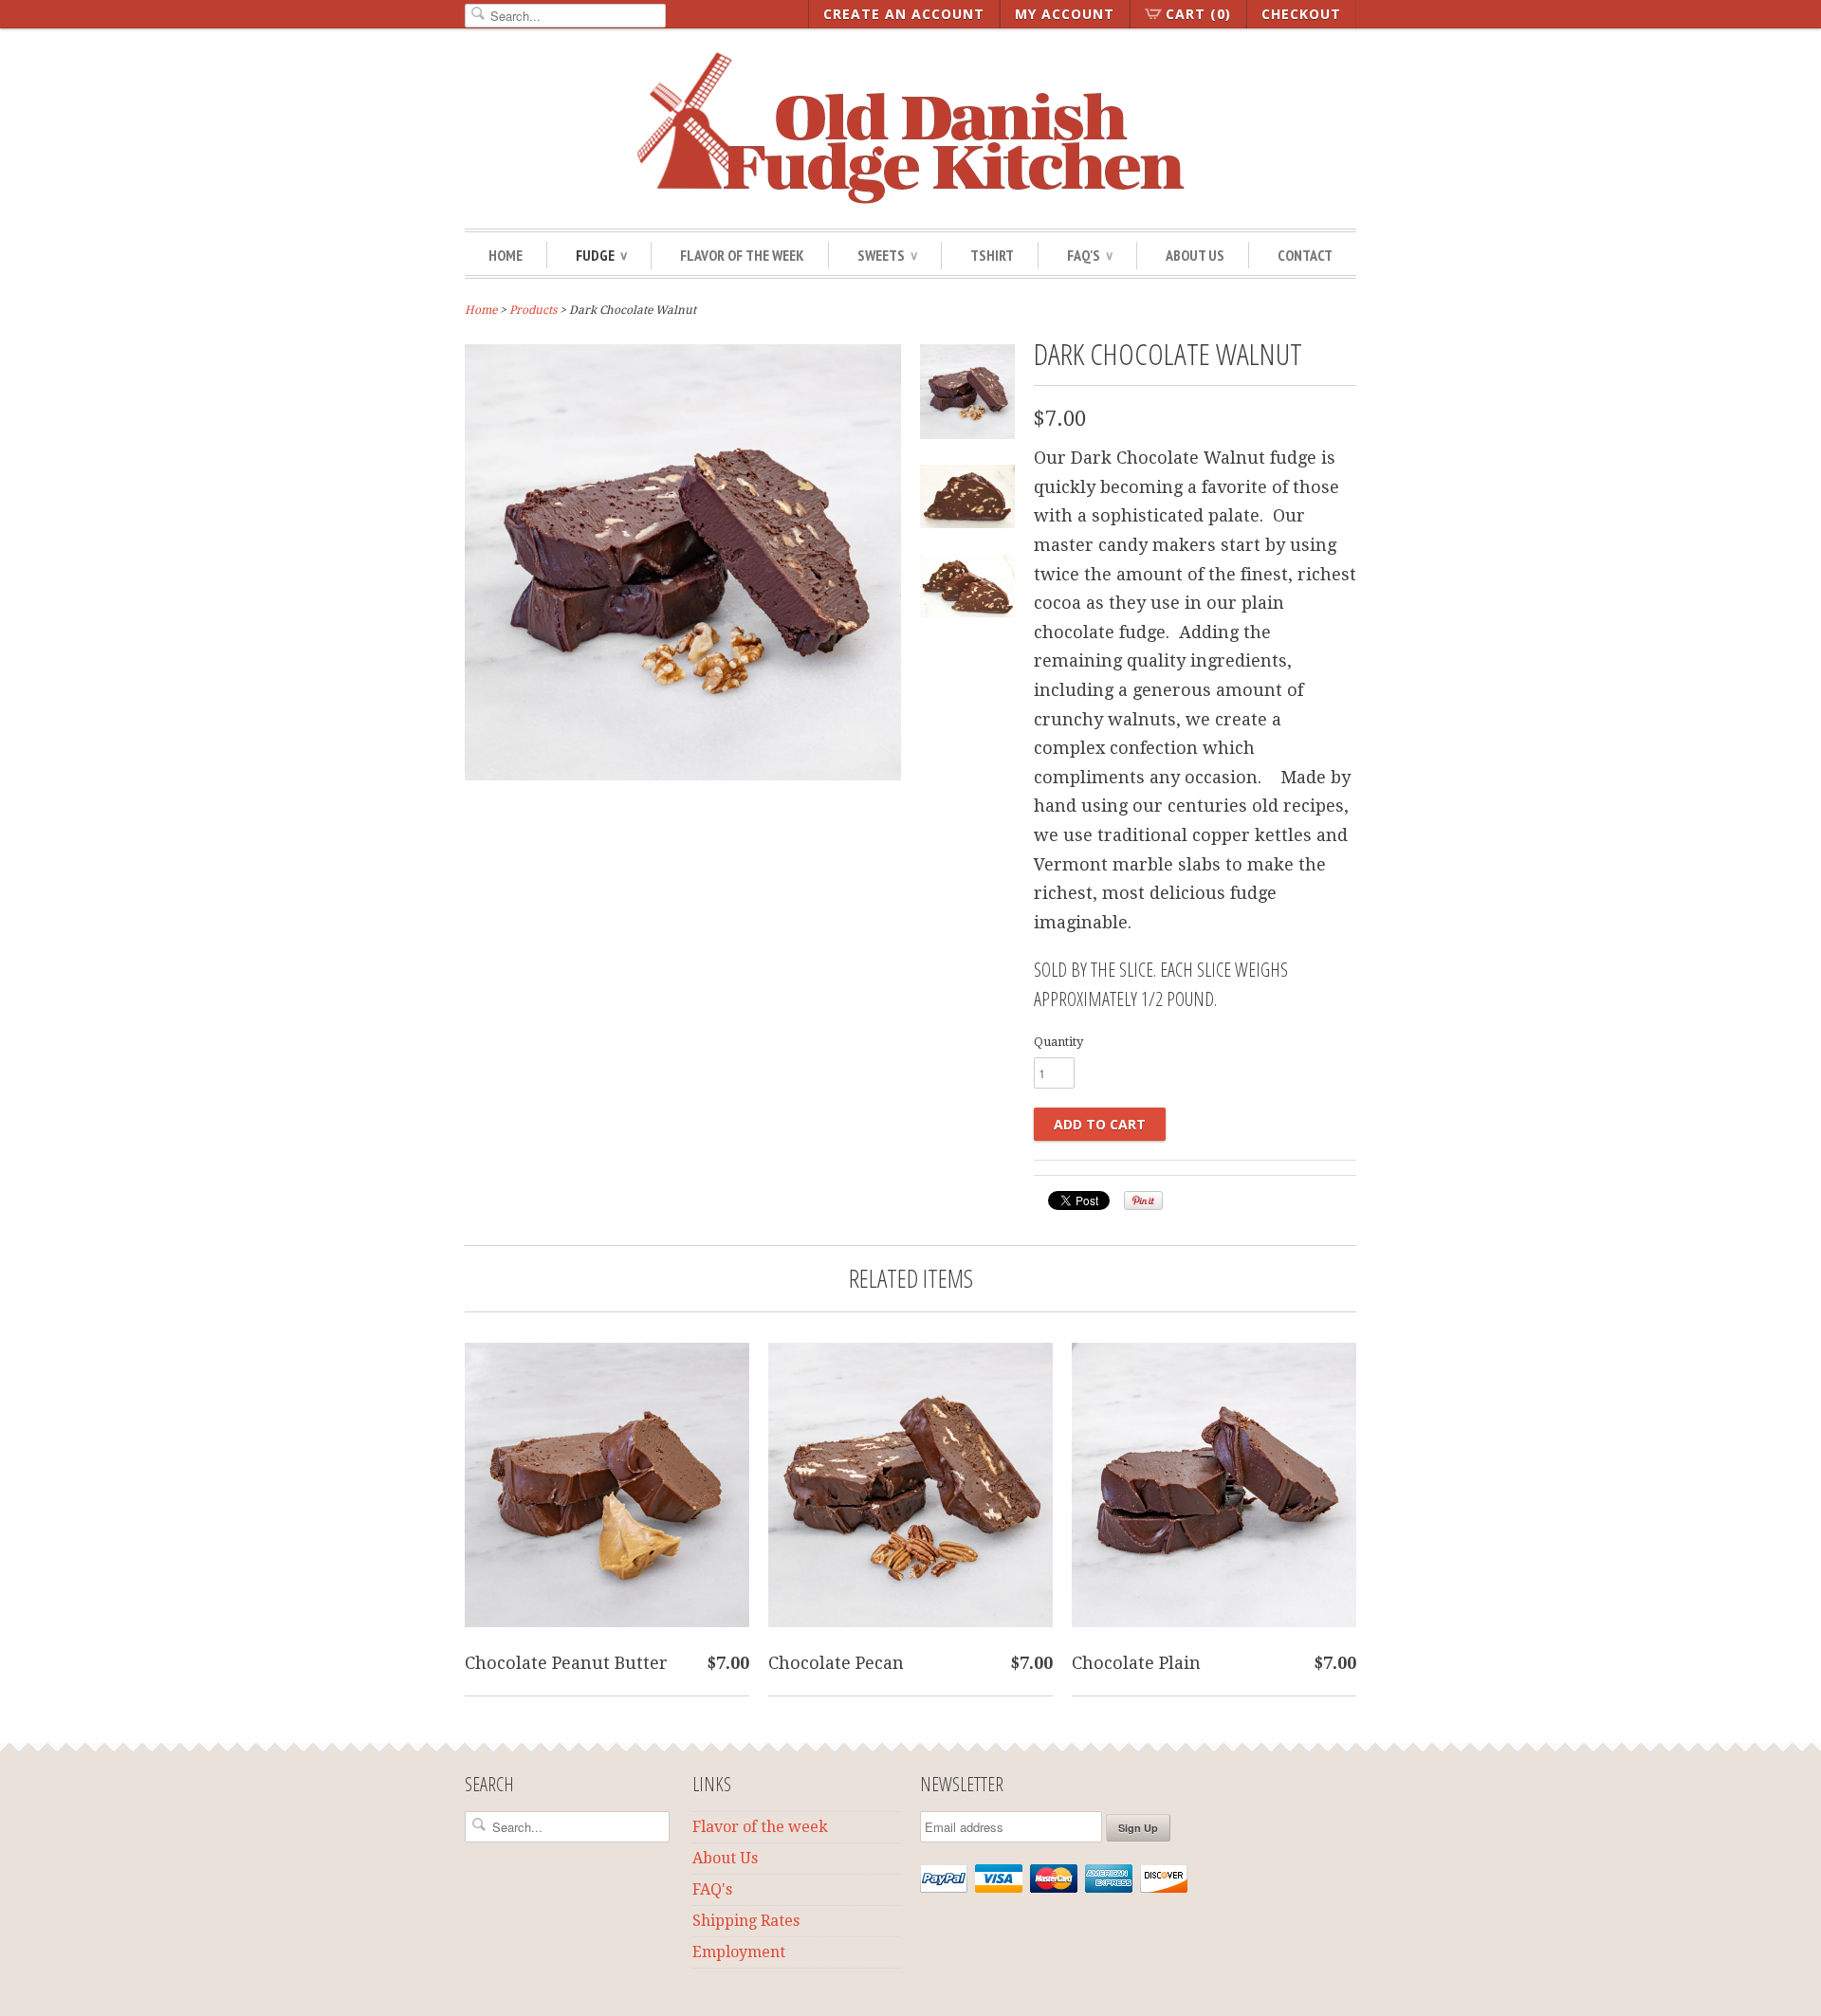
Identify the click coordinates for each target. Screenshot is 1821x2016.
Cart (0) (1198, 14)
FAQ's (712, 1889)
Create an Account (904, 14)
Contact (1305, 255)
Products (533, 310)
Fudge (601, 255)
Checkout (1301, 14)
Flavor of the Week (742, 255)
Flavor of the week (760, 1827)
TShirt (992, 255)
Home (506, 255)
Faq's (1090, 255)
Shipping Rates (746, 1921)
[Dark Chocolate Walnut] (683, 774)
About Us (1195, 255)
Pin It (1143, 1200)
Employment (739, 1952)
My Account (1065, 14)
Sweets (887, 255)
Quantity (1058, 1042)
